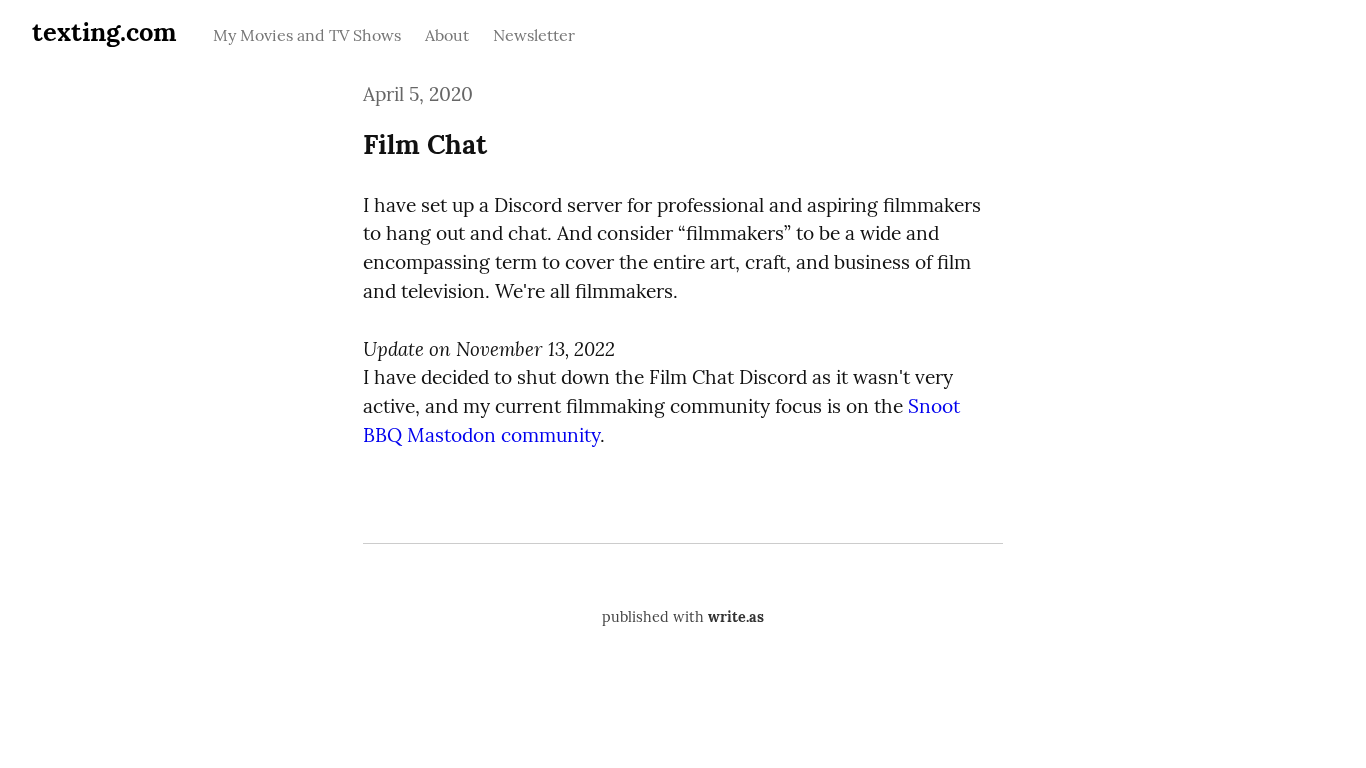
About (447, 35)
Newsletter (534, 35)
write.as (736, 617)
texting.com (104, 31)
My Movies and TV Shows (307, 35)
